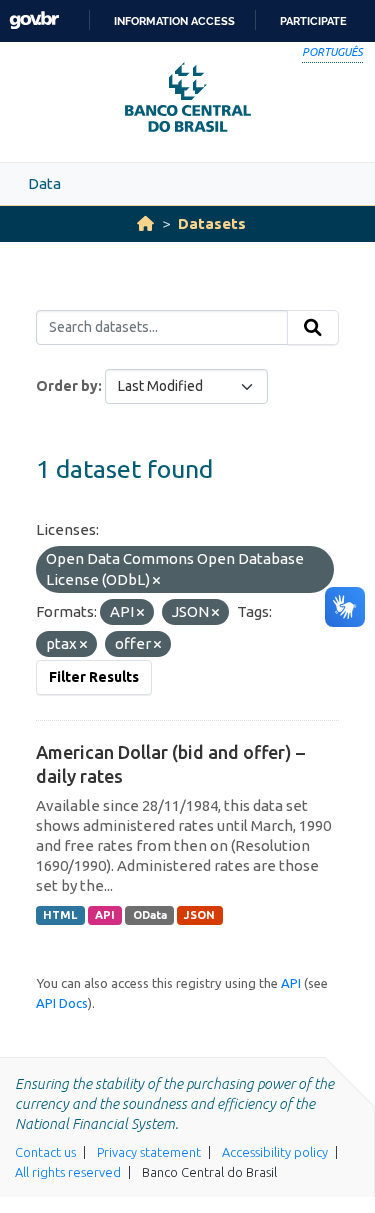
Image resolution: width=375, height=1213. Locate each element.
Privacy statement (149, 1152)
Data (44, 183)
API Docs (62, 1003)
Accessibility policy (275, 1152)
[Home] (145, 223)
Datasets (212, 223)
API (105, 915)
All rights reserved (68, 1172)
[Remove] (156, 581)
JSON (199, 915)
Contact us (45, 1152)
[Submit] (313, 328)
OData (150, 915)
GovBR (34, 20)
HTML (60, 915)
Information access (174, 21)
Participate (313, 21)
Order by (67, 386)
